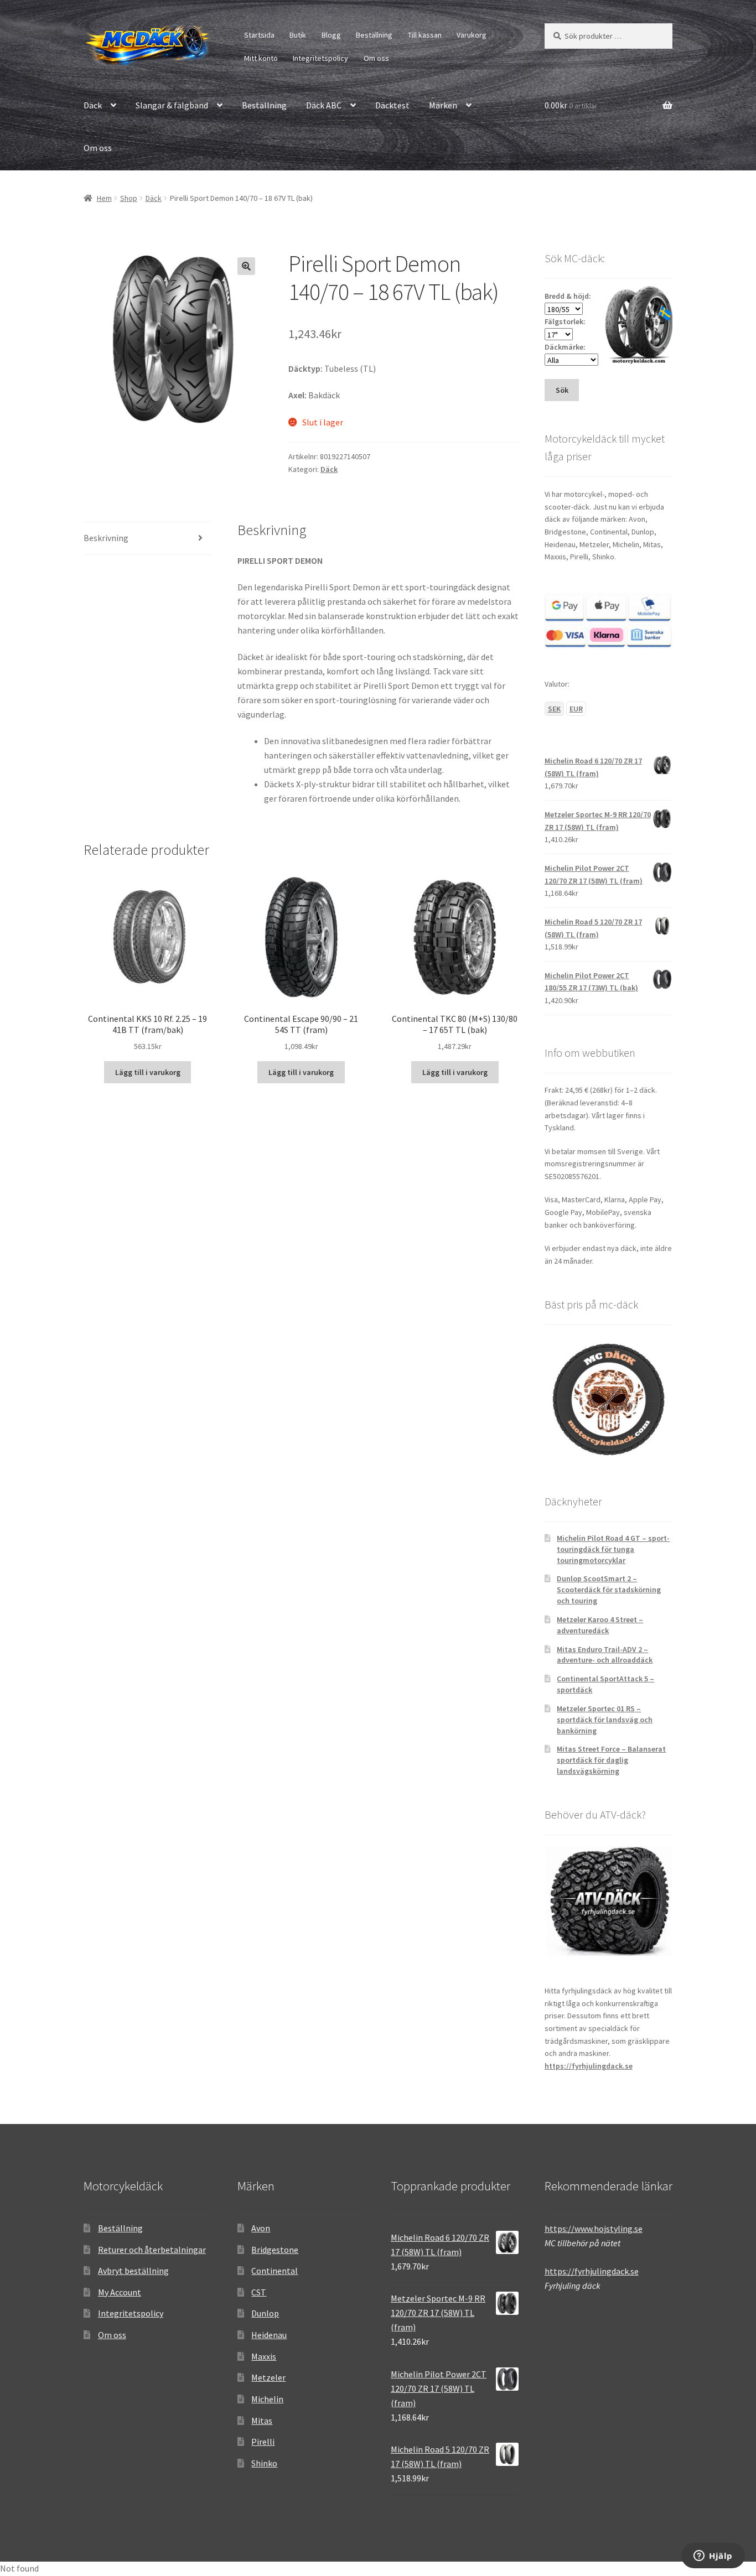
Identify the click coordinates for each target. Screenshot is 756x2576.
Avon (261, 2228)
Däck (93, 105)
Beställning (374, 35)
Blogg (331, 35)
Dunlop (265, 2313)
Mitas (262, 2421)
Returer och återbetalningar (152, 2250)
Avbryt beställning (133, 2271)
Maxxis (264, 2356)
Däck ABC (324, 105)
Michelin (267, 2399)
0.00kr (571, 105)
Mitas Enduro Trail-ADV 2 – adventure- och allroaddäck (605, 1655)
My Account (120, 2292)
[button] (246, 266)
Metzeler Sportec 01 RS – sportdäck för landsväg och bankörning (605, 1720)
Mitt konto (261, 58)
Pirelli (263, 2442)
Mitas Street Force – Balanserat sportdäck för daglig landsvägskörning (611, 1760)
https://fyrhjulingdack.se (589, 2066)
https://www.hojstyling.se (594, 2229)
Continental (275, 2271)
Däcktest (392, 105)
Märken (443, 105)
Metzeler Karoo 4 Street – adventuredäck (600, 1625)
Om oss (376, 58)
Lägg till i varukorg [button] (148, 1072)
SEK (554, 709)
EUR (576, 709)
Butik (298, 35)
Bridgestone (275, 2250)
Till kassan (425, 35)
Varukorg (472, 35)
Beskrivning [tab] (106, 538)
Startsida (259, 35)
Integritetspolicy (320, 58)
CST (259, 2292)
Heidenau (269, 2335)
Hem (104, 198)
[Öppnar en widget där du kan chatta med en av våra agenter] (713, 2557)
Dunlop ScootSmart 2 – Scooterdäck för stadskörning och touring (609, 1590)
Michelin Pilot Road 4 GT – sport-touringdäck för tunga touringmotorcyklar (613, 1549)
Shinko (264, 2463)
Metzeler (268, 2377)
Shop (129, 198)
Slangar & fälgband (172, 105)
